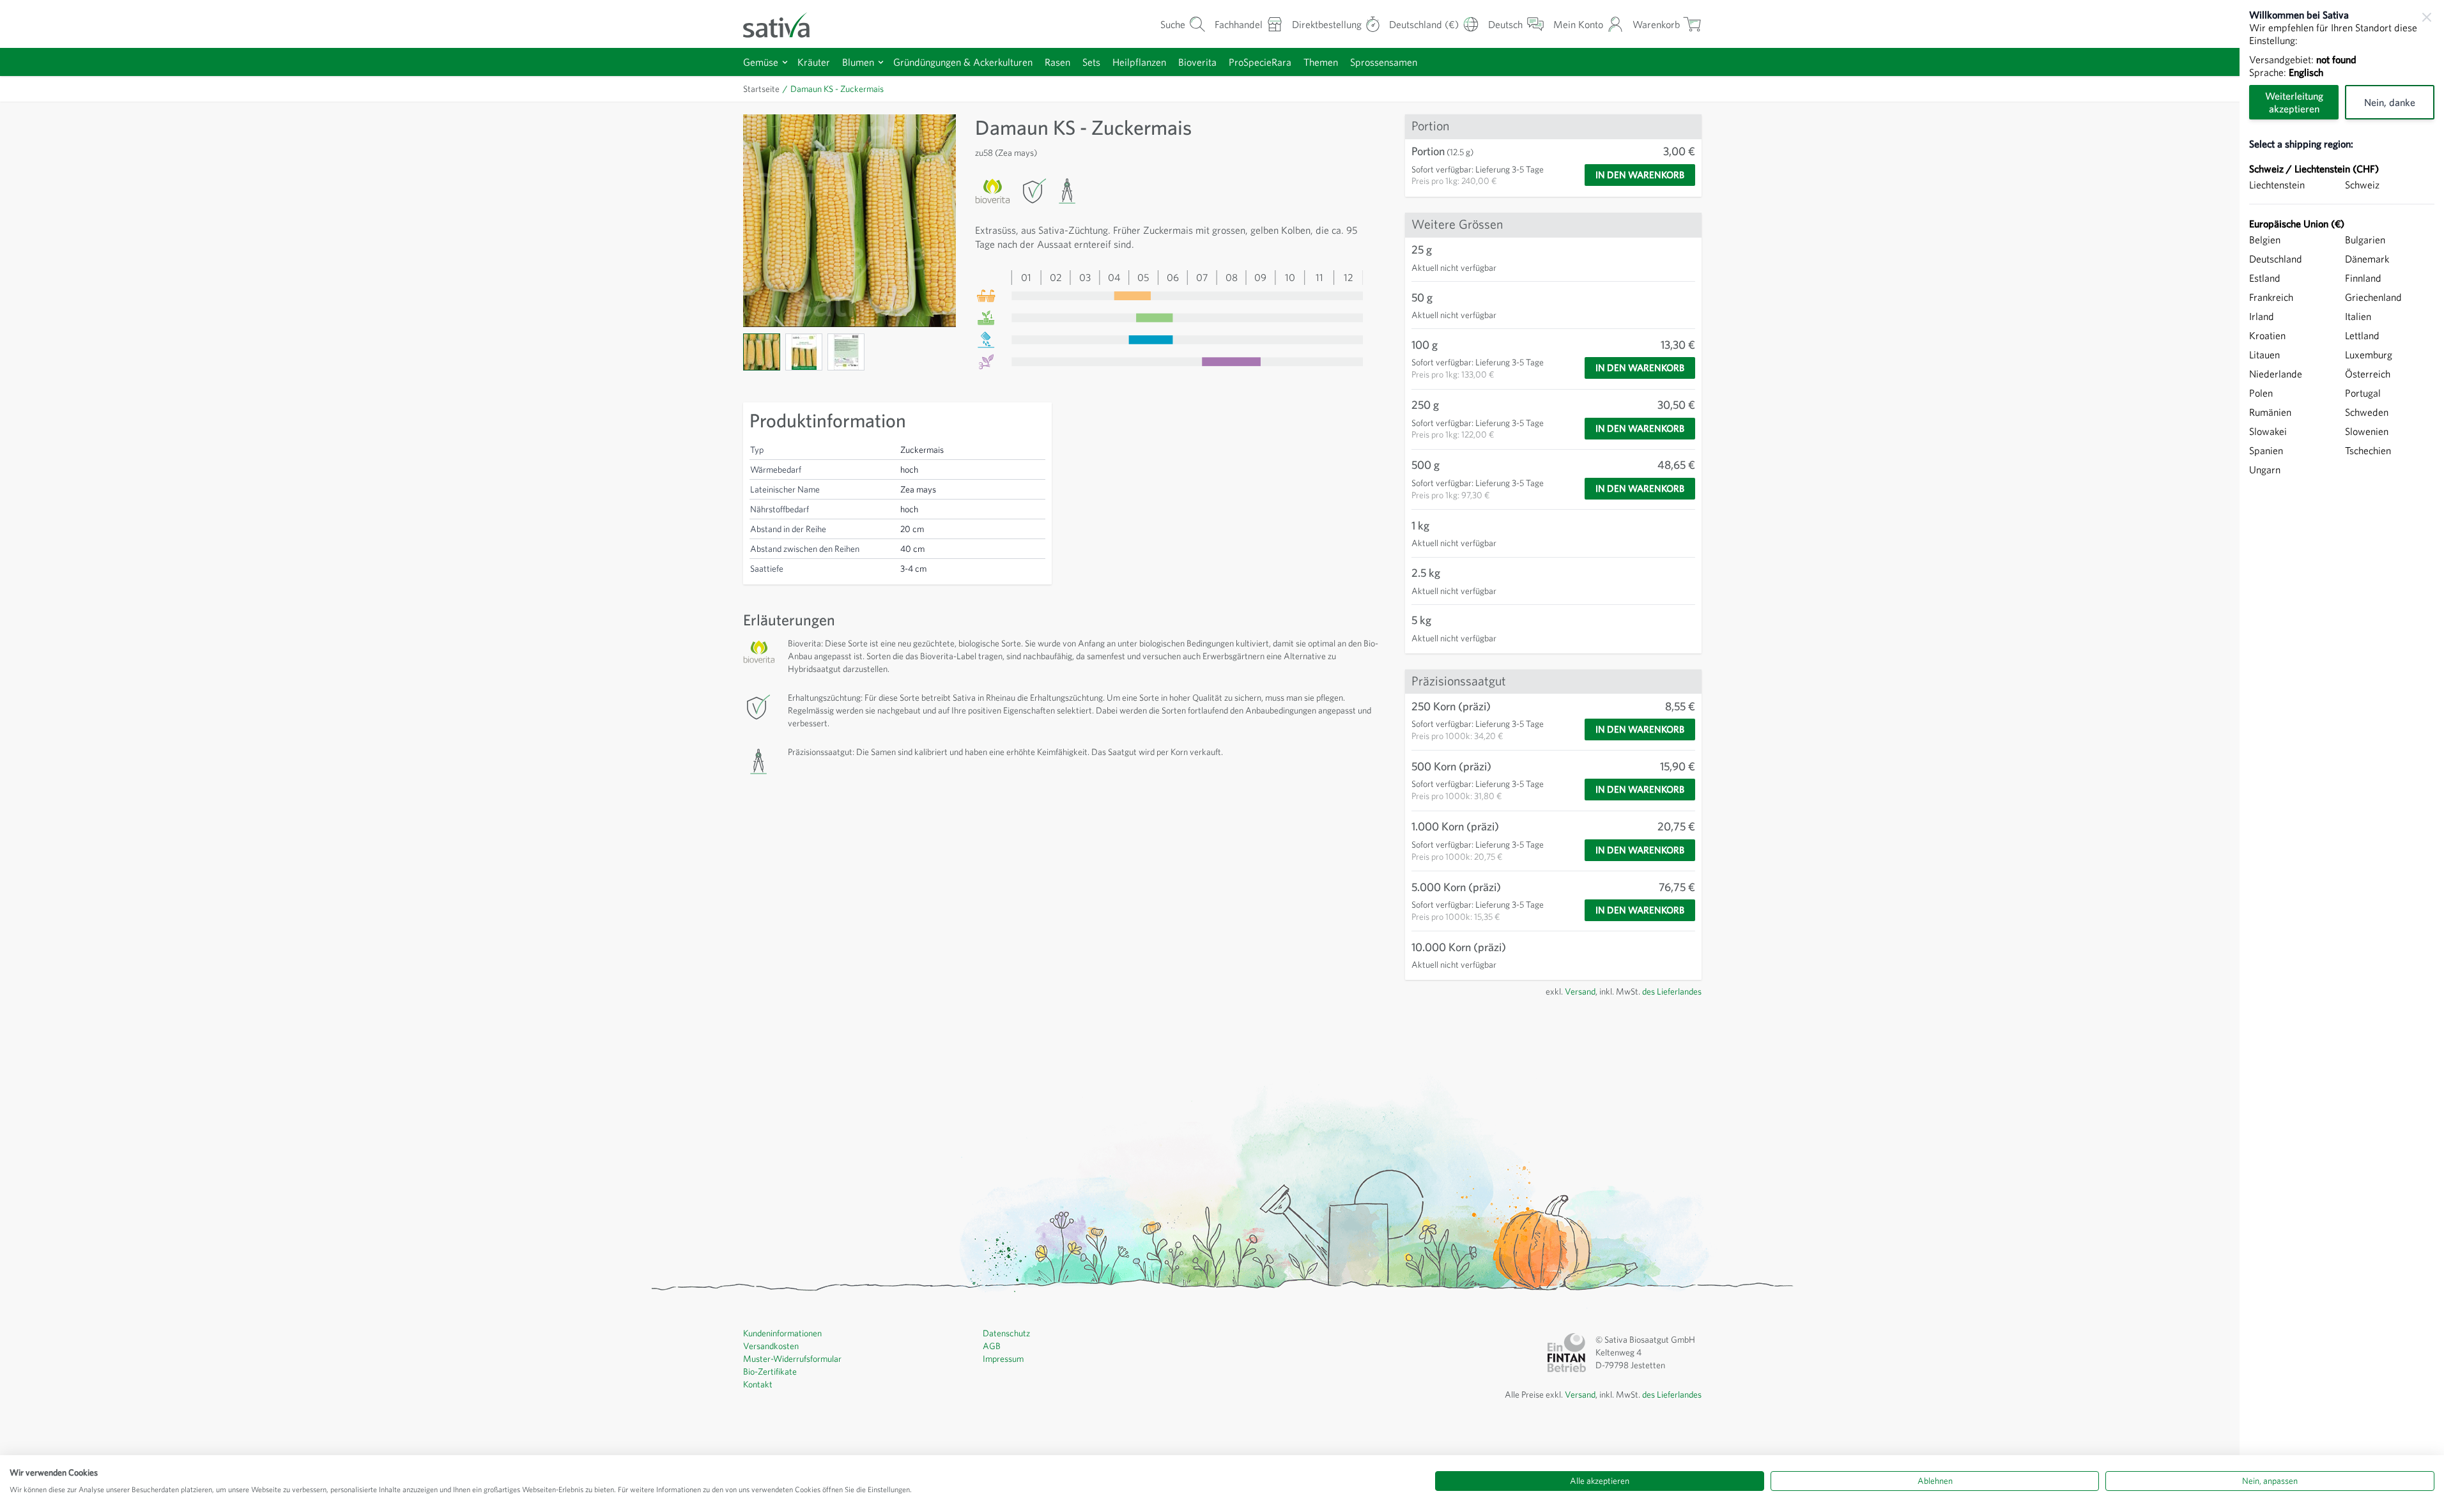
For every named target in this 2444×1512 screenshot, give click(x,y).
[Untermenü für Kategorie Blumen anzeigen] (881, 62)
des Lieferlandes (1672, 991)
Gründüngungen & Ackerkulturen (963, 62)
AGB (992, 1346)
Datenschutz (1006, 1333)
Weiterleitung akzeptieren (2294, 102)
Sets (1091, 62)
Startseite (761, 89)
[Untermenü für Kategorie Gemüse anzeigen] (785, 62)
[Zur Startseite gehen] (785, 24)
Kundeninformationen (782, 1333)
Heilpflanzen (1139, 62)
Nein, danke (2390, 102)
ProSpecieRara (1260, 62)
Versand (1580, 991)
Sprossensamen (1384, 62)
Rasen (1057, 62)
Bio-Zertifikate (770, 1371)
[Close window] (2427, 17)
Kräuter (814, 62)
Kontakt (758, 1384)
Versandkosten (771, 1346)
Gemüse (761, 62)
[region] (2342, 756)
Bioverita (1197, 62)
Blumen (858, 62)
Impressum (1003, 1359)
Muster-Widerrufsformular (792, 1359)
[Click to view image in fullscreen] (849, 221)
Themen (1321, 62)
